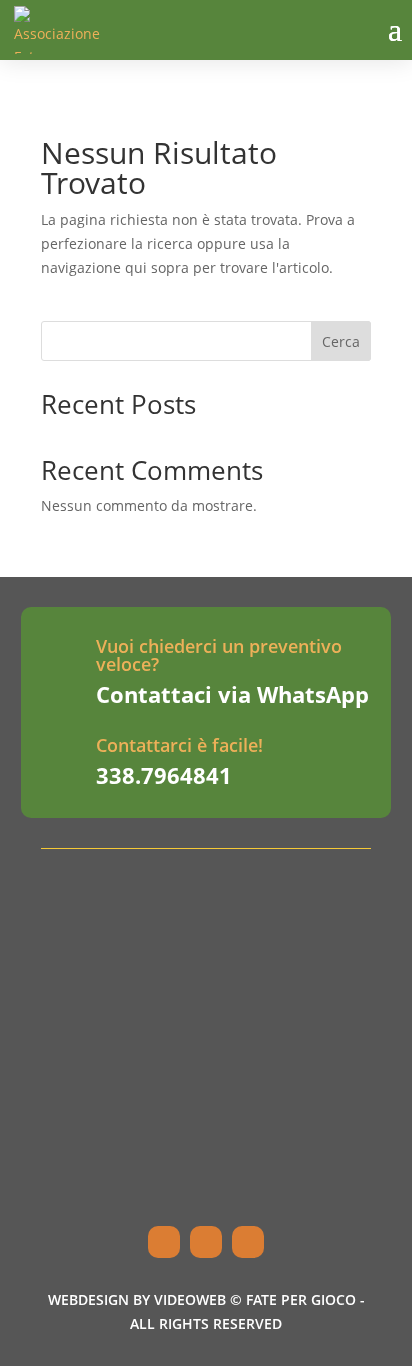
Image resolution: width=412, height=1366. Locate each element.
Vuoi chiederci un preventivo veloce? (219, 655)
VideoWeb (190, 1299)
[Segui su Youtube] (248, 1242)
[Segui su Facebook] (164, 1242)
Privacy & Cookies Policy (163, 1193)
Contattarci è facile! (179, 745)
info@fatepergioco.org (158, 1058)
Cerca (341, 341)
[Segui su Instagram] (206, 1242)
